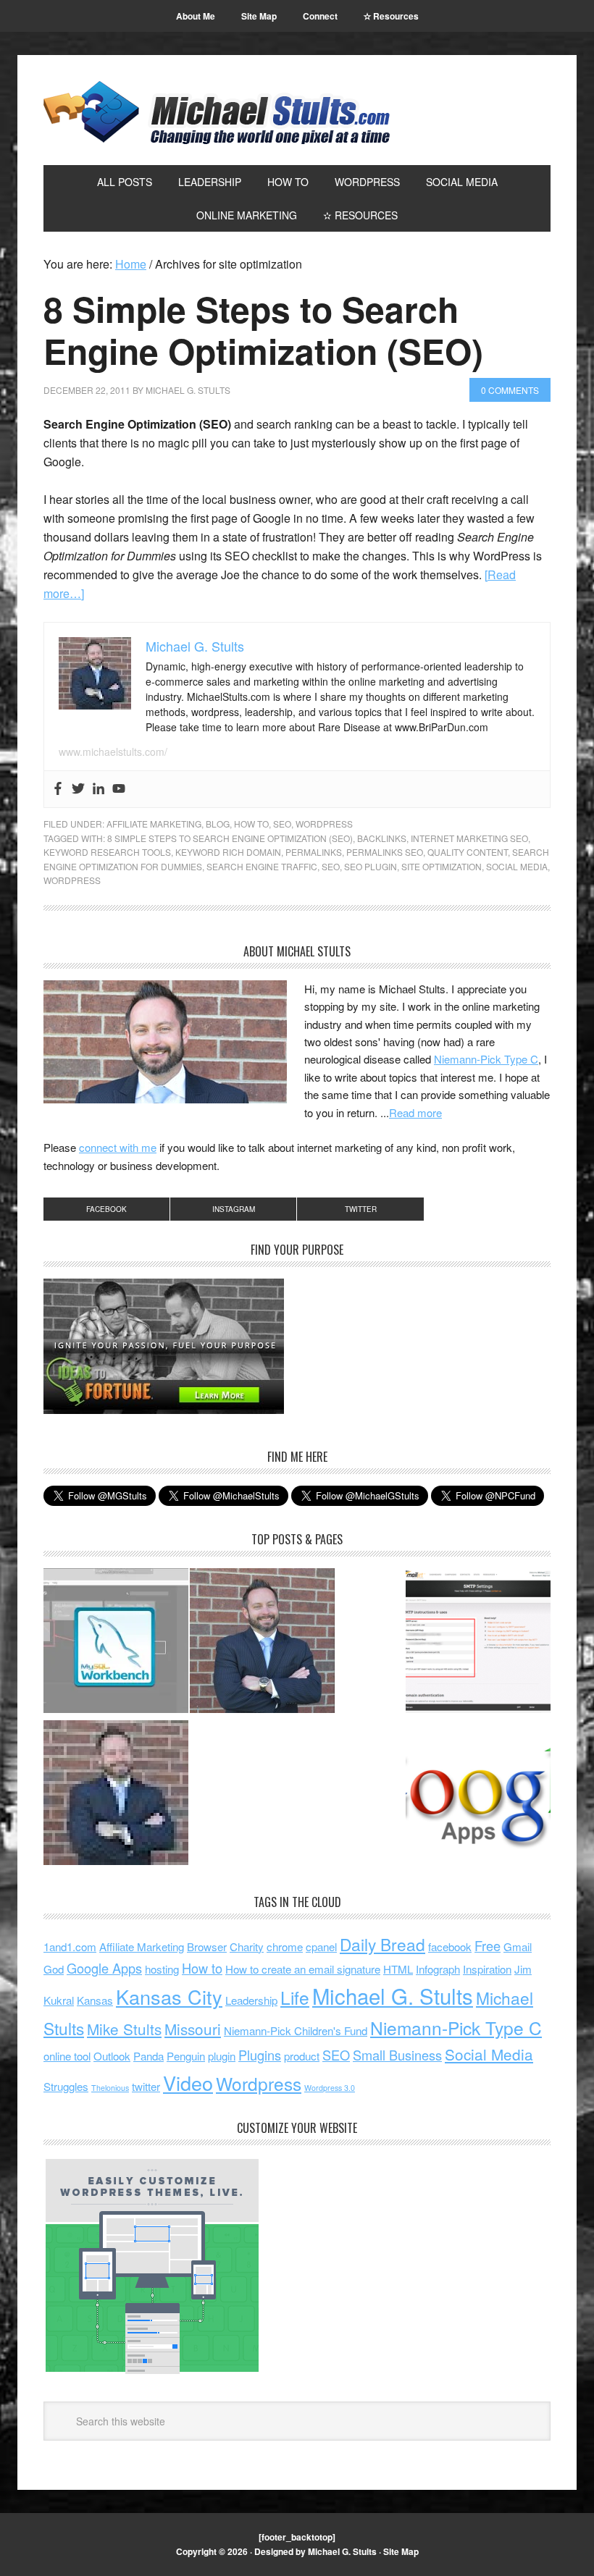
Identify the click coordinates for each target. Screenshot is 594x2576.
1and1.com (70, 1946)
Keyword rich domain (228, 852)
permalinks (314, 852)
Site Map (401, 2551)
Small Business (397, 2055)
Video (188, 2083)
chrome (285, 1946)
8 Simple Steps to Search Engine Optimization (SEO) (263, 330)
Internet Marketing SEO (469, 838)
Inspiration (487, 1969)
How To (251, 824)
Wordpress (324, 824)
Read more (415, 1112)
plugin (222, 2056)
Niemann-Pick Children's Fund (296, 2030)
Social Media (517, 866)
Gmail (518, 1946)
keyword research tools (107, 852)
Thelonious (110, 2088)
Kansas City (169, 1996)
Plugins (260, 2055)
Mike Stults (124, 2029)
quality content (468, 852)
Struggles (66, 2086)
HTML (398, 1969)
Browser (207, 1946)
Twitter (361, 1209)
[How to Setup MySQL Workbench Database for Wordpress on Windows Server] (116, 1643)
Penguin (186, 2056)
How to (202, 1968)
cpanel (321, 1946)
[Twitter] (78, 789)
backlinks (382, 838)
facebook (450, 1946)
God (54, 1969)
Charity (247, 1946)
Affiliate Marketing (154, 824)
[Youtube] (119, 789)
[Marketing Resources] (116, 1795)
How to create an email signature (303, 1969)
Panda (148, 2056)
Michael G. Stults (217, 113)
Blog (218, 824)
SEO (282, 824)
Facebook (106, 1209)
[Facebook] (58, 789)
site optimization (442, 866)
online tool (67, 2056)
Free (488, 1945)
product (302, 2056)
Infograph (438, 1969)
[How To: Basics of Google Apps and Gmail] (478, 1795)
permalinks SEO (385, 852)
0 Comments (510, 390)
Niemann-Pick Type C (486, 1059)
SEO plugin (371, 866)
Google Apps (104, 1968)
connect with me (118, 1147)
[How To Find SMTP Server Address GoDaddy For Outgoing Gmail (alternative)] (478, 1643)
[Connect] (262, 1643)
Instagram (234, 1209)
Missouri (193, 2029)
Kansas (95, 2000)
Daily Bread (382, 1944)
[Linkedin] (99, 789)
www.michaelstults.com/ (113, 752)
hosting (162, 1969)
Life (295, 1997)
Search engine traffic (262, 866)
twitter (146, 2086)
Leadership (251, 2000)
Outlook (112, 2056)
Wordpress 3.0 (330, 2088)
